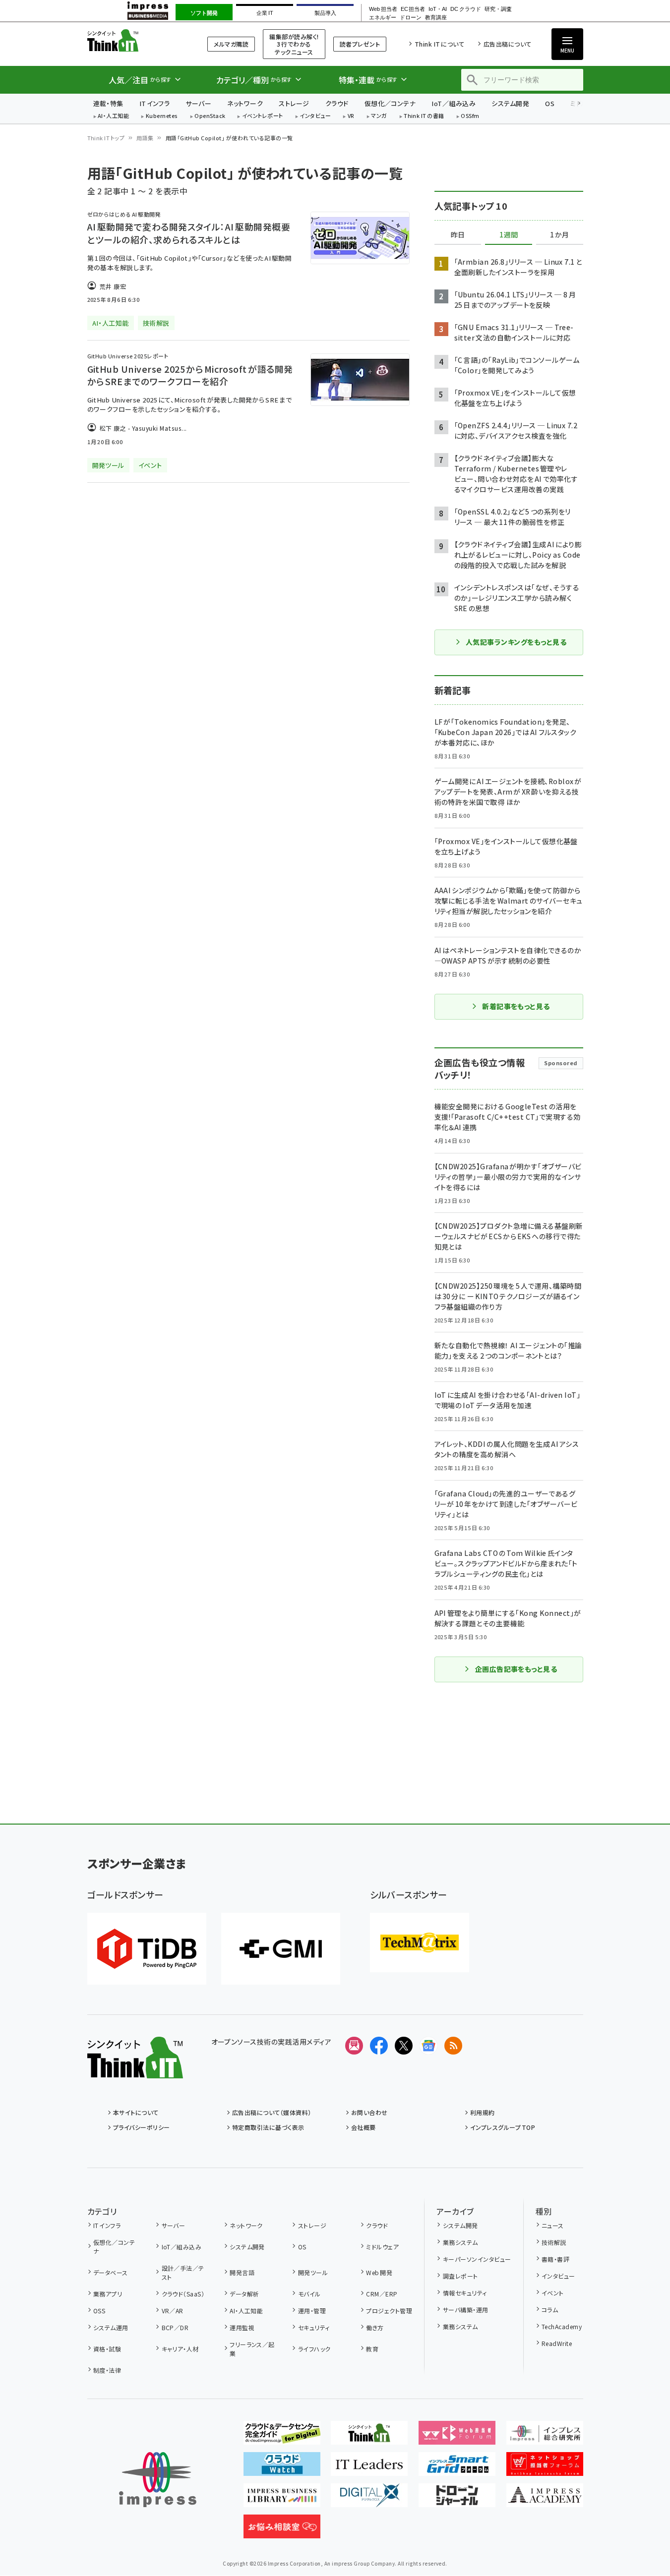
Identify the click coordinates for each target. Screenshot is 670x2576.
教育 (372, 2349)
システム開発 (510, 103)
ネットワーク (245, 103)
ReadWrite (557, 2343)
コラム (550, 2310)
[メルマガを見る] (354, 2046)
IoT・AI (438, 9)
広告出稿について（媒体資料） (272, 2112)
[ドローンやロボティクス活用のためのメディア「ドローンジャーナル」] (457, 2499)
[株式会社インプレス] (158, 2480)
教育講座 (436, 18)
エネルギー (383, 18)
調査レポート (460, 2276)
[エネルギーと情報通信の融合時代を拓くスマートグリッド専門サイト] (457, 2468)
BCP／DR (175, 2327)
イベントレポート (263, 116)
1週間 (509, 235)
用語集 (145, 138)
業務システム (460, 2242)
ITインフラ (155, 103)
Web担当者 (383, 9)
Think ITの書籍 (424, 116)
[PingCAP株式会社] (147, 1949)
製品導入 (325, 13)
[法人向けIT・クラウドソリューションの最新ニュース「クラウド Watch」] (282, 2468)
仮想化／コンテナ (390, 103)
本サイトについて (136, 2112)
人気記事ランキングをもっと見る (516, 642)
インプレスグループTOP (503, 2127)
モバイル (309, 2294)
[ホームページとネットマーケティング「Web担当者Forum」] (457, 2437)
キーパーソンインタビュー (477, 2259)
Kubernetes (162, 116)
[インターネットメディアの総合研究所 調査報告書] (545, 2437)
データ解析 (244, 2294)
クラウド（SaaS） (183, 2294)
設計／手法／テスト (183, 2272)
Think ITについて (439, 44)
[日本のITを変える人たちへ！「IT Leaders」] (369, 2468)
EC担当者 (413, 9)
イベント (553, 2293)
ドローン (411, 18)
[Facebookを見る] (379, 2046)
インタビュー (315, 116)
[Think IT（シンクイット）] (135, 2070)
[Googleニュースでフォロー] (428, 2046)
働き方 (375, 2327)
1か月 (559, 235)
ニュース (553, 2225)
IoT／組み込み (454, 103)
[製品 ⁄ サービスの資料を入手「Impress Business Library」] (282, 2499)
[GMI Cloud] (281, 1949)
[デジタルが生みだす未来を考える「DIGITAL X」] (369, 2499)
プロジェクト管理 (389, 2311)
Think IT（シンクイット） (135, 40)
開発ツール (313, 2272)
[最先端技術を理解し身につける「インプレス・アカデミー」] (545, 2499)
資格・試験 (107, 2349)
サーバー (198, 103)
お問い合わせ (369, 2112)
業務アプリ (108, 2294)
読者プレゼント (360, 44)
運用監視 (242, 2327)
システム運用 (111, 2327)
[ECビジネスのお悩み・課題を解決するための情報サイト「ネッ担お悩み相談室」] (282, 2530)
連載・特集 (108, 103)
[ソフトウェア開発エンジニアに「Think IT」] (369, 2437)
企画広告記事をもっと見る (516, 1669)
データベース (111, 2272)
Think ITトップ (106, 138)
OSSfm (470, 116)
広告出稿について (507, 44)
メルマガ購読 (231, 44)
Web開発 (379, 2272)
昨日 (458, 235)
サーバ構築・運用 (465, 2310)
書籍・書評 (555, 2259)
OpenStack (210, 116)
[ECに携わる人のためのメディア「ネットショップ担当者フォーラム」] (545, 2468)
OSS (99, 2311)
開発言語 (242, 2272)
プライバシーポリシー (142, 2127)
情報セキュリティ (465, 2293)
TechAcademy (562, 2326)
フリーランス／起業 (252, 2349)
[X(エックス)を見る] (404, 2046)
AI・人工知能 (113, 116)
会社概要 (364, 2127)
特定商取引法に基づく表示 (268, 2127)
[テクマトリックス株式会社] (420, 1943)
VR (351, 116)
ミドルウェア (382, 2247)
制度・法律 (107, 2370)
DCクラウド (465, 9)
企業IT (265, 13)
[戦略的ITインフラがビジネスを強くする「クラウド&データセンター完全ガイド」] (282, 2437)
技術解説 (554, 2242)
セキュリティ (314, 2327)
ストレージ (294, 103)
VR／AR (173, 2311)
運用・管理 (312, 2311)
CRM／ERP (382, 2294)
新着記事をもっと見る (516, 1006)
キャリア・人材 (180, 2349)
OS (550, 103)
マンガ (379, 116)
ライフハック (314, 2349)
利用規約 (483, 2112)
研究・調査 (498, 9)
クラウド (337, 103)
